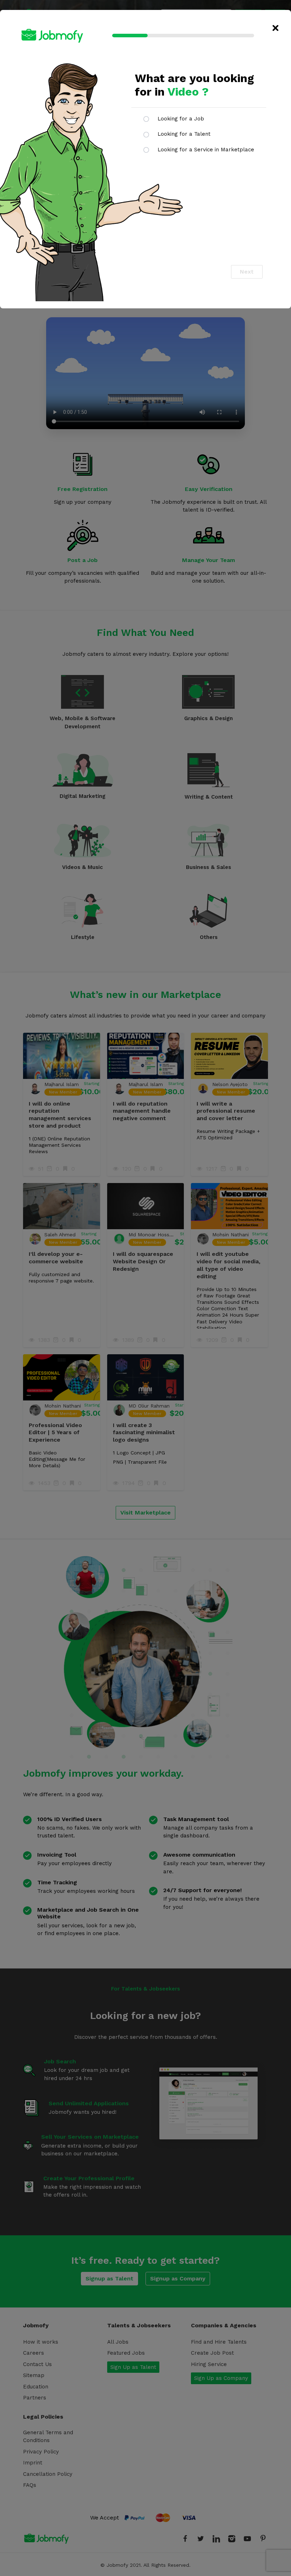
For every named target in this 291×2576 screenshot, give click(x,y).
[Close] (276, 28)
